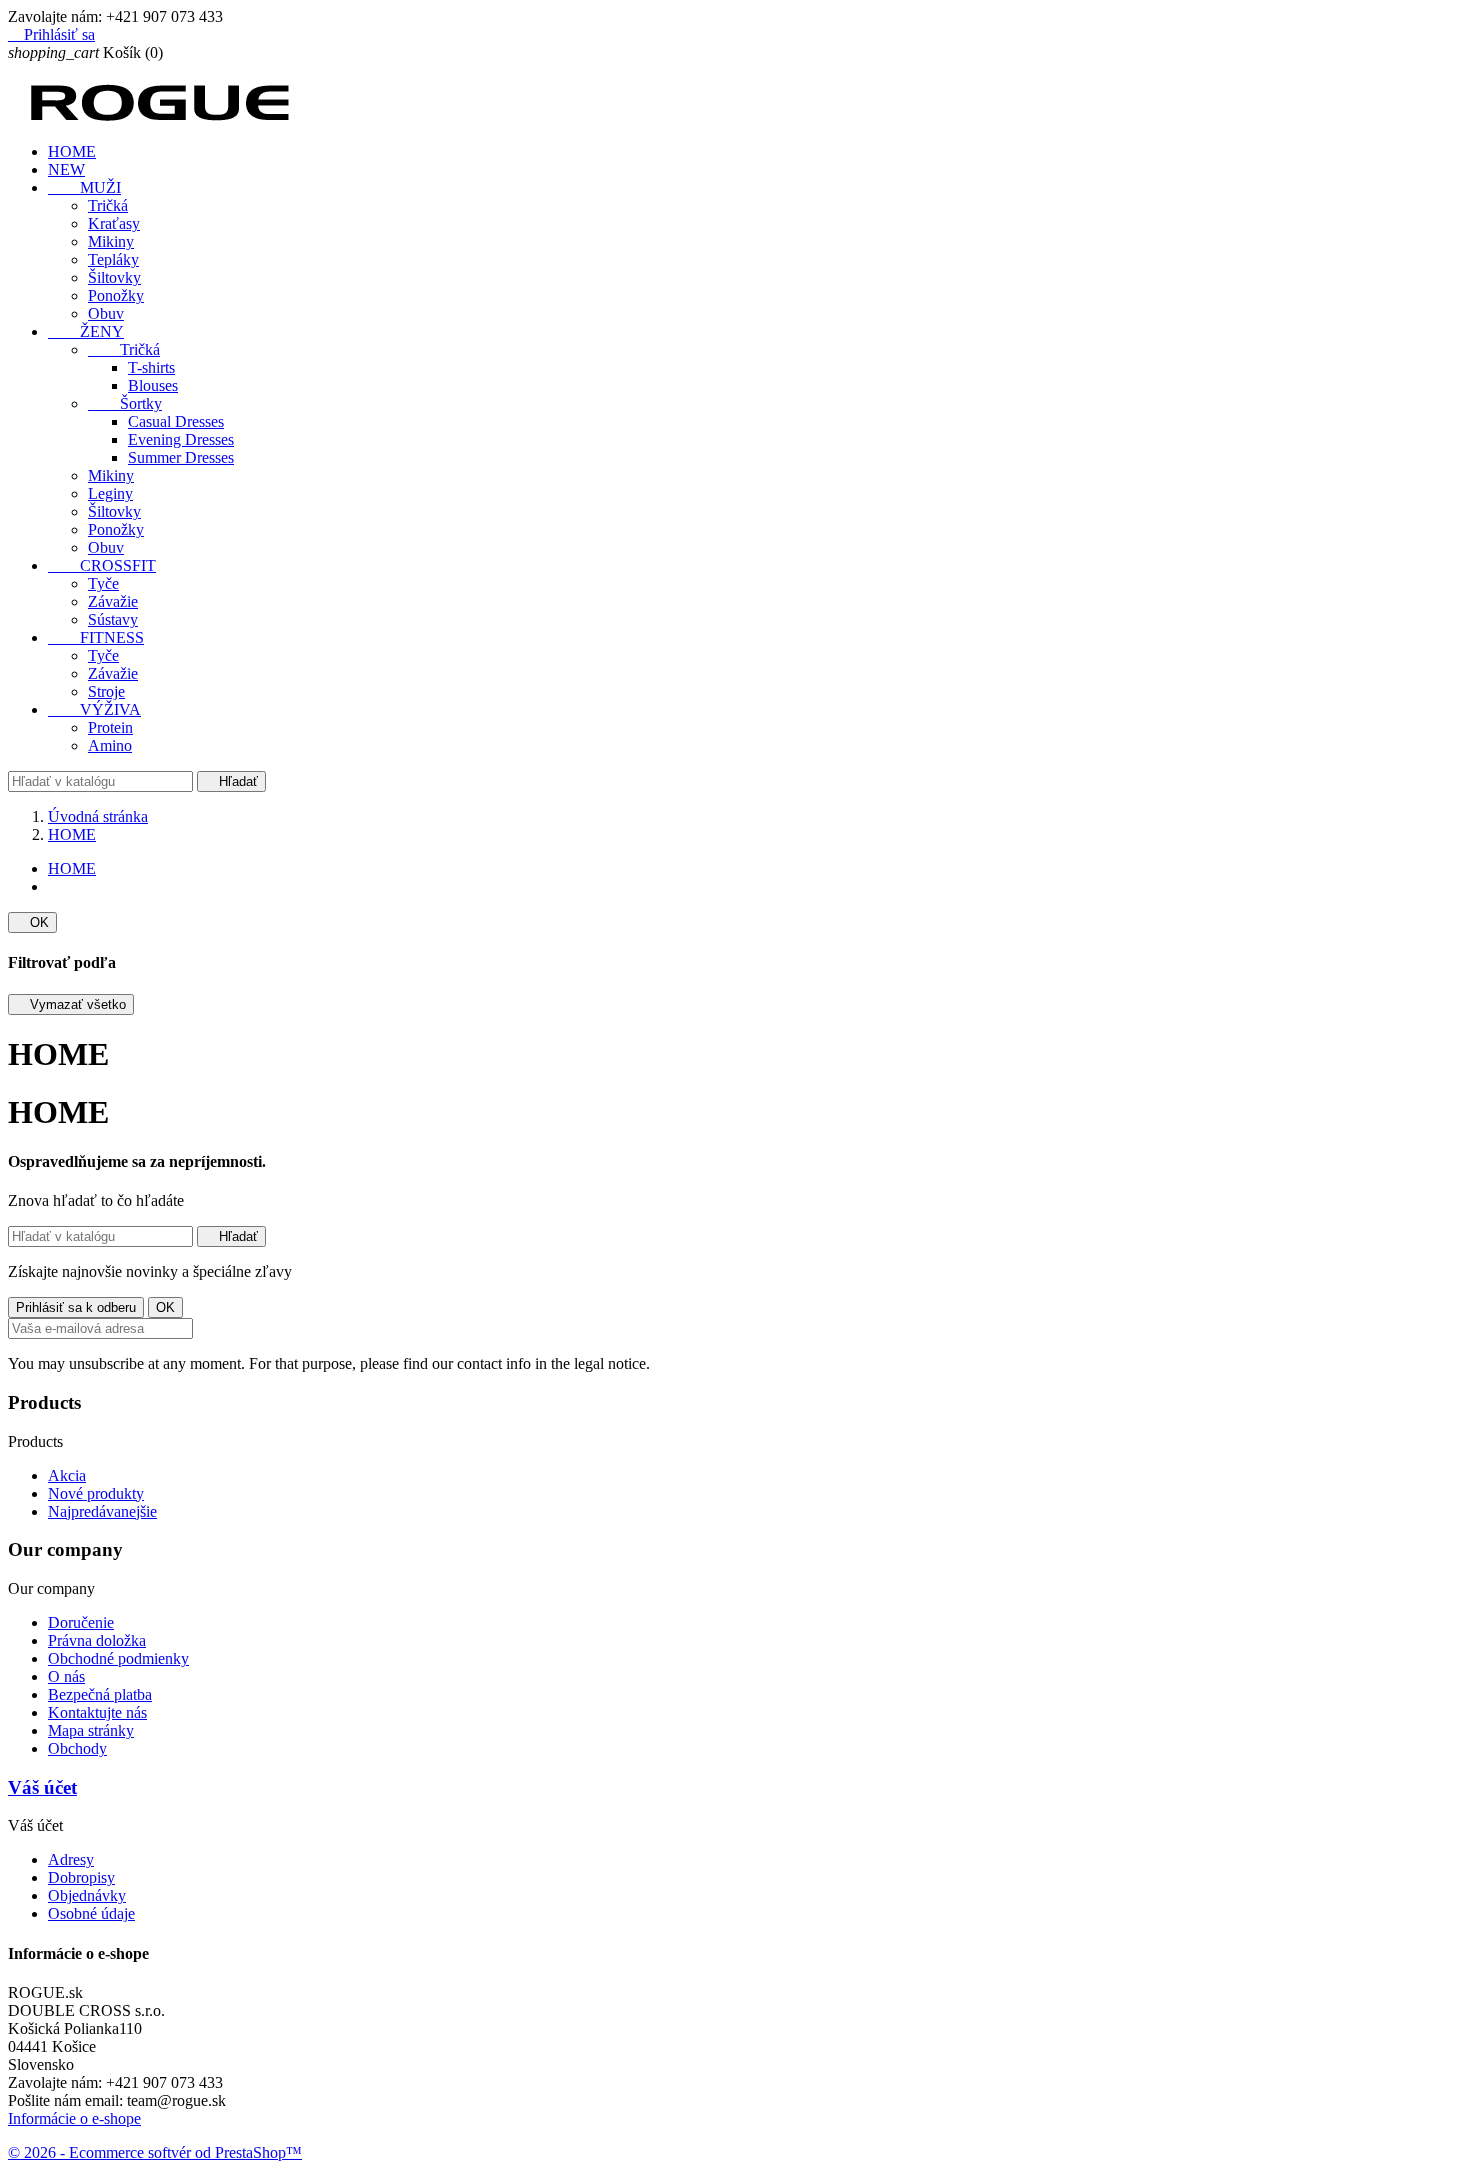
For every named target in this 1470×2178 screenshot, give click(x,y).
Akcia (67, 1475)
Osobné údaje (91, 1913)
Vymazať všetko (71, 1004)
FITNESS (96, 637)
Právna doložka (97, 1640)
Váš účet (42, 1787)
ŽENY (86, 331)
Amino (110, 745)
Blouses (153, 385)
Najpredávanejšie (102, 1511)
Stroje (106, 691)
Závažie (113, 601)
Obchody (77, 1748)
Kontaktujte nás (97, 1712)
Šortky (125, 403)
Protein (110, 727)
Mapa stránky (91, 1730)
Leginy (110, 493)
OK (32, 922)
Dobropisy (81, 1877)
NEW (66, 169)
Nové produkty (96, 1493)
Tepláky (113, 259)
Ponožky (116, 295)
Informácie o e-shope (74, 2118)
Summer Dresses (181, 457)
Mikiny (111, 241)
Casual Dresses (176, 421)
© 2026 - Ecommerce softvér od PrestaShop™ (155, 2152)
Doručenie (81, 1622)
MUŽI (84, 187)
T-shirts (151, 367)
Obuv (106, 313)
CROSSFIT (102, 565)
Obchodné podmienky (118, 1658)
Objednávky (87, 1895)
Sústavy (113, 619)
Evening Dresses (181, 439)
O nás (66, 1676)
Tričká (108, 205)
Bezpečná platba (100, 1694)
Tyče (103, 583)
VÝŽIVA (94, 709)
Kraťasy (114, 223)
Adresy (71, 1859)
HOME (72, 151)
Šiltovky (114, 277)
